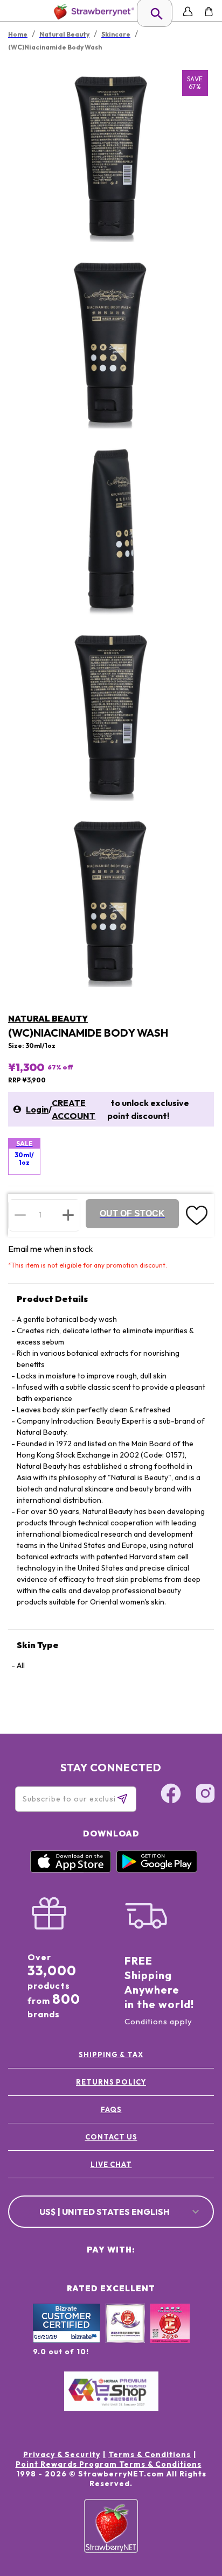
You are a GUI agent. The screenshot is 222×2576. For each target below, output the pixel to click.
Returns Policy (111, 2082)
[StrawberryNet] (92, 12)
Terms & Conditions (150, 2454)
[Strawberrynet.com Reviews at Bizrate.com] (67, 2340)
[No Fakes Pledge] (170, 2335)
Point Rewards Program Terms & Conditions (109, 2464)
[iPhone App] (71, 1870)
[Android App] (157, 1870)
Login (37, 1109)
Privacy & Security (62, 2454)
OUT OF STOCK (132, 1213)
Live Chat (111, 2164)
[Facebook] (171, 1795)
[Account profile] (188, 12)
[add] (68, 1215)
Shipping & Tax (111, 2054)
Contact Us (111, 2137)
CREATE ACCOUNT (74, 1109)
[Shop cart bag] (209, 12)
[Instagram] (205, 1795)
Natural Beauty (48, 1018)
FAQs (111, 2109)
